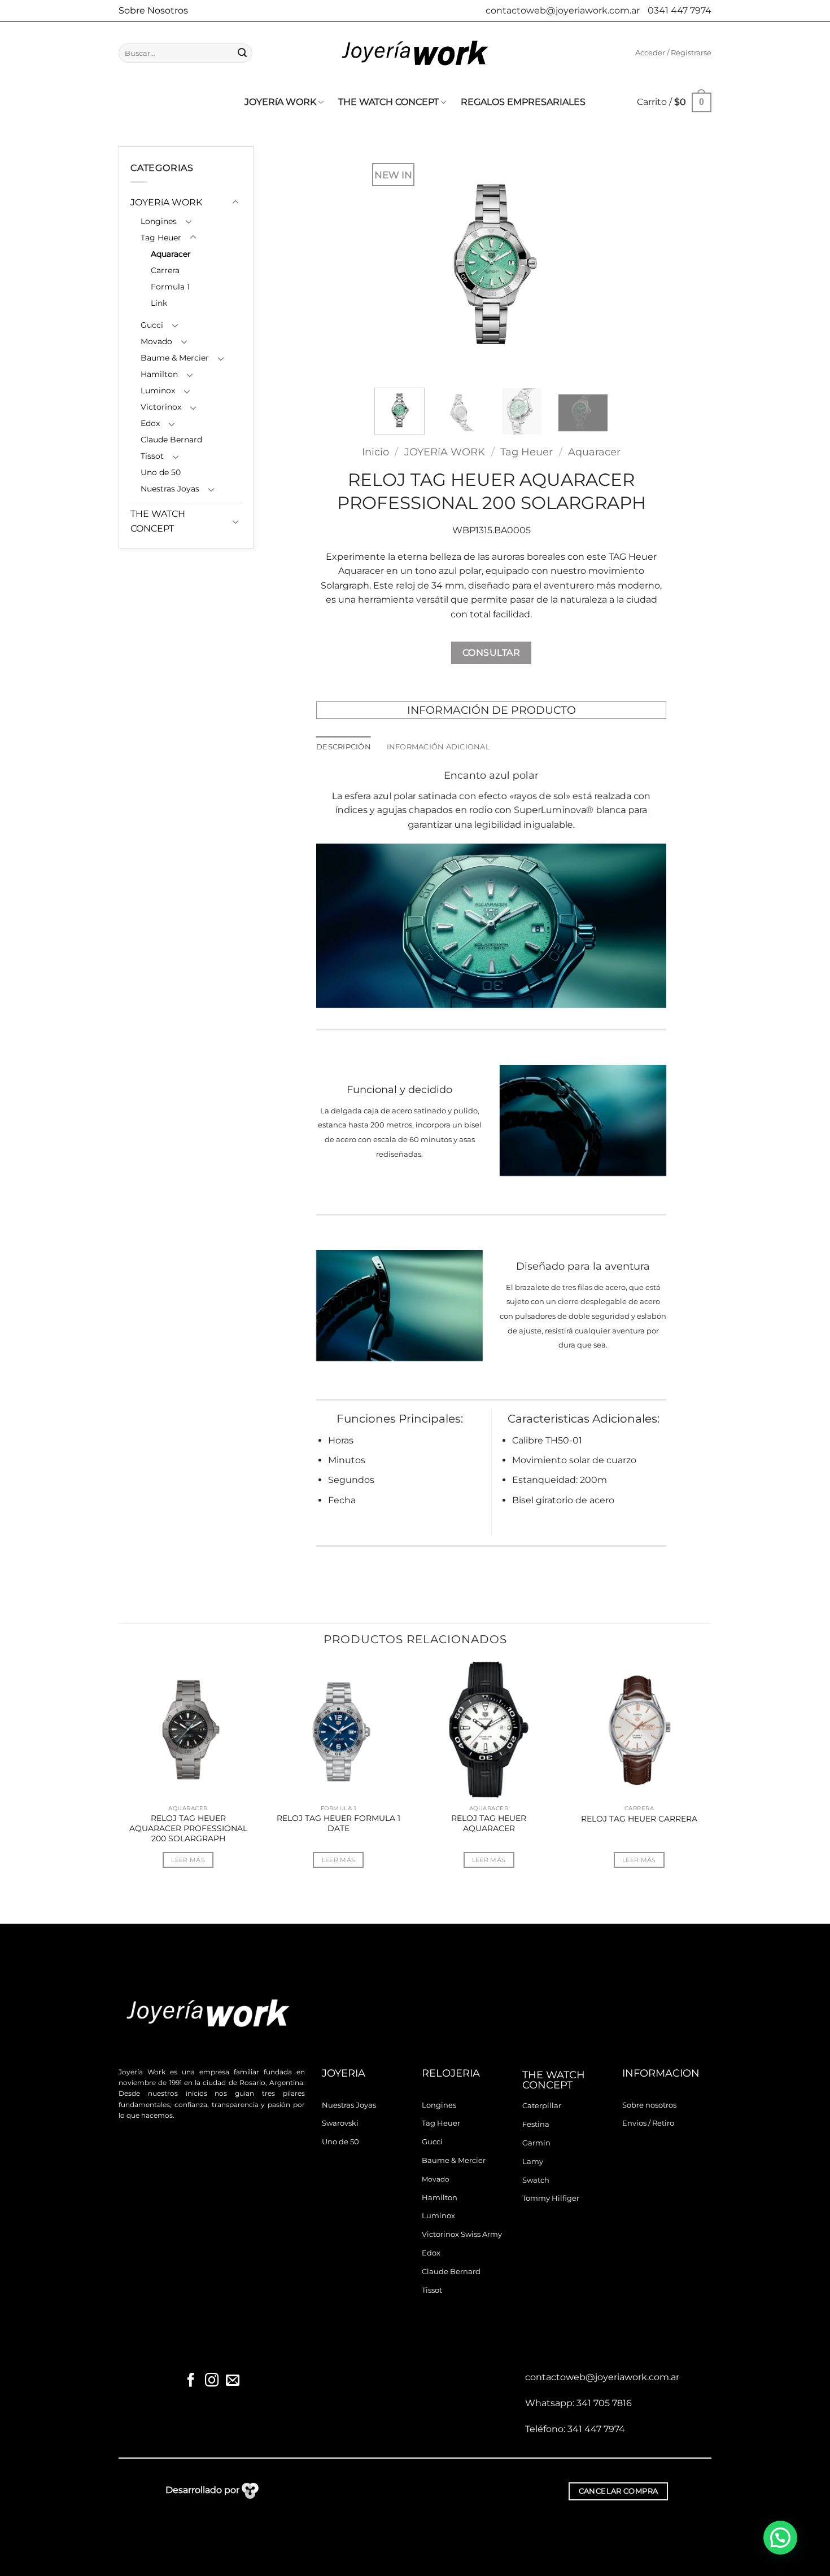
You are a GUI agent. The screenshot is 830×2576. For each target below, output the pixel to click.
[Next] (589, 263)
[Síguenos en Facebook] (191, 2381)
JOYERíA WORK (280, 102)
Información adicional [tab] (438, 747)
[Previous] (394, 263)
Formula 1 (170, 287)
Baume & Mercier (175, 358)
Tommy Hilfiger (551, 2198)
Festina (536, 2124)
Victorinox (161, 407)
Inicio (375, 452)
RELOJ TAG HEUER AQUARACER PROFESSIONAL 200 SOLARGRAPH (188, 1828)
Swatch (536, 2180)
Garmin (536, 2143)
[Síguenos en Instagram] (212, 2381)
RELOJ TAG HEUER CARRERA (639, 1819)
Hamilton (159, 374)
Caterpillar (542, 2106)
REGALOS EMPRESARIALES (523, 102)
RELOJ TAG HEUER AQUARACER (489, 1823)
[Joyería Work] (415, 53)
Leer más (188, 1860)
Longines (159, 221)
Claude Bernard (171, 440)
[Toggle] (235, 203)
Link (159, 303)
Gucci (152, 325)
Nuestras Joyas (170, 489)
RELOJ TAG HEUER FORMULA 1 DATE (338, 1823)
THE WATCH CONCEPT (388, 102)
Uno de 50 (161, 472)
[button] (673, 53)
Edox (150, 423)
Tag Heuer (161, 238)
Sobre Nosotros (153, 10)
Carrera (165, 270)
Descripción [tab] (344, 747)
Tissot (152, 456)
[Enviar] (242, 53)
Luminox (158, 390)
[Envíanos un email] (232, 2381)
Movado (156, 341)
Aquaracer (171, 254)
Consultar (491, 653)
